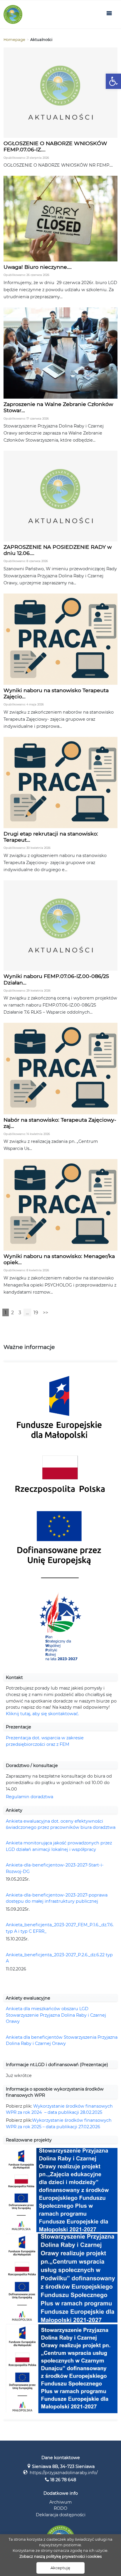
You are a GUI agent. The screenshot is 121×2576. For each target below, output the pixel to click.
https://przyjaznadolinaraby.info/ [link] (64, 2473)
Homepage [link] (14, 40)
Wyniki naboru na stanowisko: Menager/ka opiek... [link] (59, 1259)
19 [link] (36, 1313)
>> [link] (46, 1313)
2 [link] (12, 1313)
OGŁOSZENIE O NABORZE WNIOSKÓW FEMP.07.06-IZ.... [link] (55, 146)
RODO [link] (60, 2508)
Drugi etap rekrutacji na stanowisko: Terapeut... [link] (51, 837)
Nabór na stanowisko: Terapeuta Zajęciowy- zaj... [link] (60, 1123)
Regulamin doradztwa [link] (30, 1797)
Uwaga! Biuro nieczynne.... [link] (38, 267)
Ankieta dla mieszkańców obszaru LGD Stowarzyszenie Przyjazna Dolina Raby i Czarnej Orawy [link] (56, 2015)
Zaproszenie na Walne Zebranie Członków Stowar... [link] (58, 407)
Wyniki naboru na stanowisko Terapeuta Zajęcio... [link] (56, 693)
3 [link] (20, 1313)
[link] (113, 81)
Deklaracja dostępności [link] (61, 2515)
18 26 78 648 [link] (63, 2480)
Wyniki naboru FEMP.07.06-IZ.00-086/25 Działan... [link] (56, 979)
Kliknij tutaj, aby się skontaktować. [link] (42, 1714)
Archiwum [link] (60, 2502)
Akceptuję (60, 2568)
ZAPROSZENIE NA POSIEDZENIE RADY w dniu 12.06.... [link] (58, 550)
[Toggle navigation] (109, 14)
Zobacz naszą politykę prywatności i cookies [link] (60, 2556)
